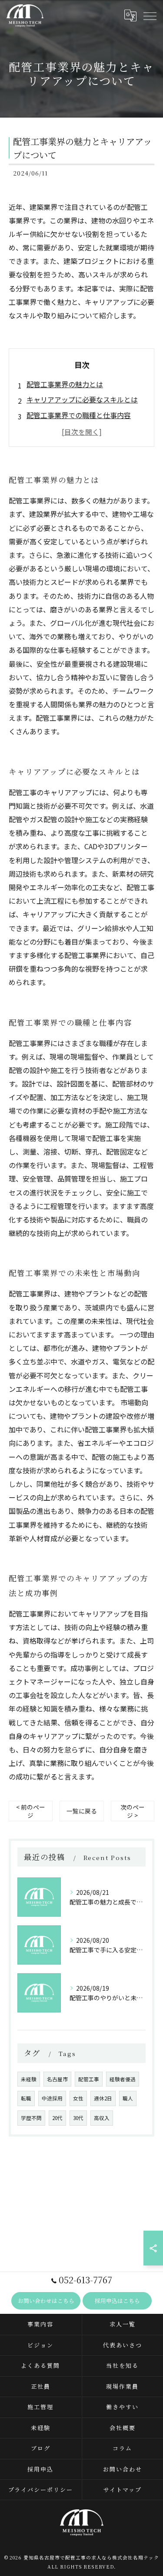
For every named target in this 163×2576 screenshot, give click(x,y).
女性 (78, 2098)
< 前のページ (31, 1811)
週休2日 (103, 2098)
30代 (78, 2118)
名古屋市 (57, 2079)
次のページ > (133, 1811)
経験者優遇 (123, 2079)
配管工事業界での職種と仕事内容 (79, 415)
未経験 (29, 2079)
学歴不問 (31, 2118)
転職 (26, 2098)
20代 (57, 2118)
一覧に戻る (82, 1811)
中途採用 (52, 2098)
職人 (128, 2098)
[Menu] (150, 16)
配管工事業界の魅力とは (65, 384)
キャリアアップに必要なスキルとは (82, 399)
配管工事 (89, 2079)
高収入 (102, 2118)
